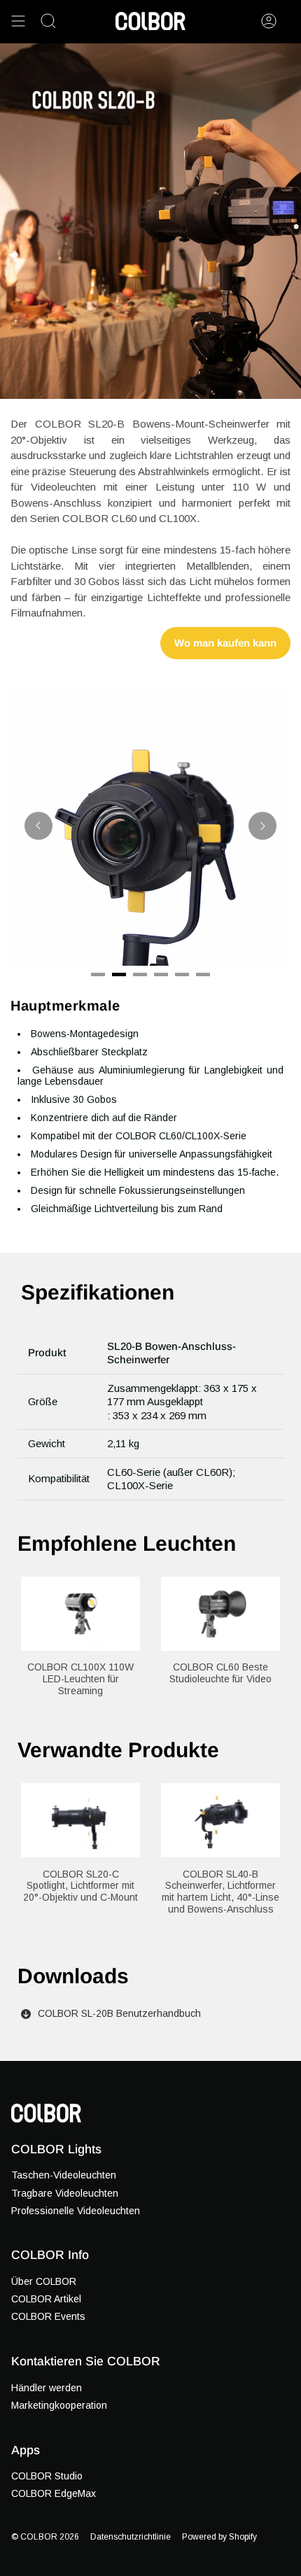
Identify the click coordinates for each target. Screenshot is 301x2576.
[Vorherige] (38, 826)
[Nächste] (262, 826)
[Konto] (269, 21)
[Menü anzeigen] (18, 21)
